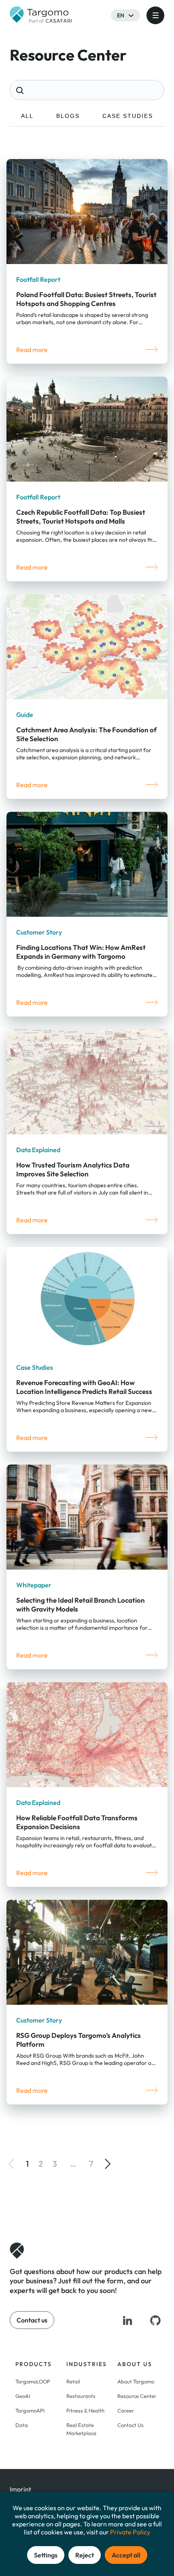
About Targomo (136, 2381)
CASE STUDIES (128, 116)
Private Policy (130, 2532)
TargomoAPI (30, 2410)
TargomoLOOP (33, 2381)
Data (22, 2425)
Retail (73, 2381)
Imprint (20, 2489)
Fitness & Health (85, 2410)
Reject (85, 2555)
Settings (46, 2555)
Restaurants (81, 2396)
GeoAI (23, 2396)
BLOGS (68, 116)
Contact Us (130, 2425)
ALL (27, 116)
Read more (32, 350)
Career (126, 2410)
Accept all (126, 2555)
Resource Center (137, 2396)
